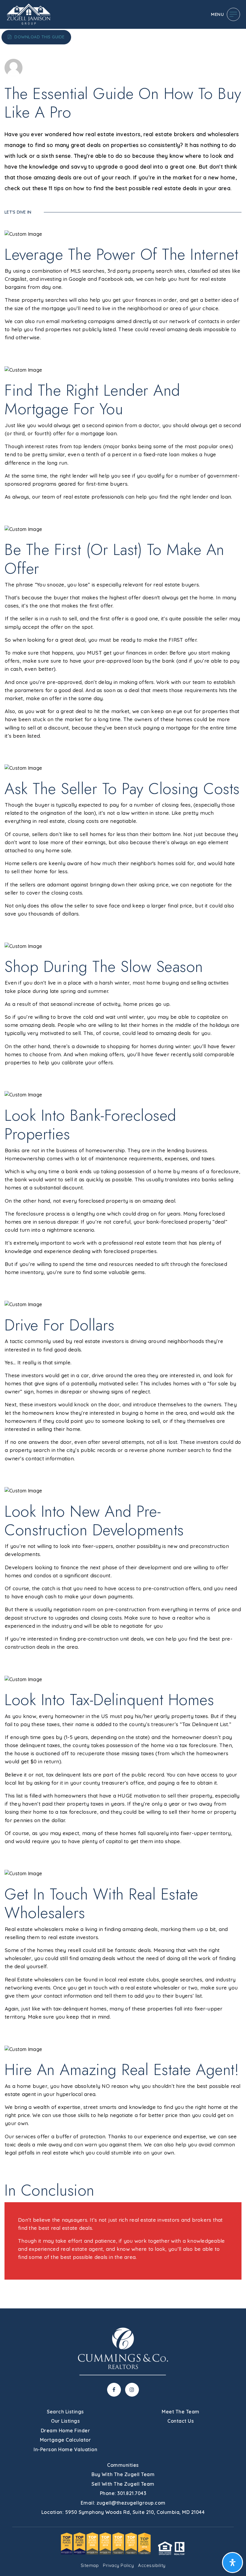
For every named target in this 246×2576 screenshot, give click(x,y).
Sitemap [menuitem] (90, 2565)
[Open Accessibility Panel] (232, 2563)
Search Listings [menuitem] (65, 2412)
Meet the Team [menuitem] (181, 2412)
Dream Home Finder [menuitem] (66, 2431)
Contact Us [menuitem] (181, 2421)
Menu (217, 14)
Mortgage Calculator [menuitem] (66, 2440)
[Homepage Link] (28, 14)
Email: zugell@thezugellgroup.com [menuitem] (123, 2503)
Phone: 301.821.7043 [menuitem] (123, 2493)
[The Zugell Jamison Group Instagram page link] (132, 2390)
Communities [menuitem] (123, 2465)
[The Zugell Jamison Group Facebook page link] (114, 2390)
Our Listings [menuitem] (65, 2421)
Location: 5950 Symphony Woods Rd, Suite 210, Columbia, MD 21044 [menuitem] (123, 2512)
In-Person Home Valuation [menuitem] (65, 2449)
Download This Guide (39, 37)
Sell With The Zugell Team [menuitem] (123, 2484)
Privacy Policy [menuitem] (118, 2565)
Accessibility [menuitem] (152, 2565)
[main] (123, 1154)
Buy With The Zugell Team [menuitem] (123, 2474)
